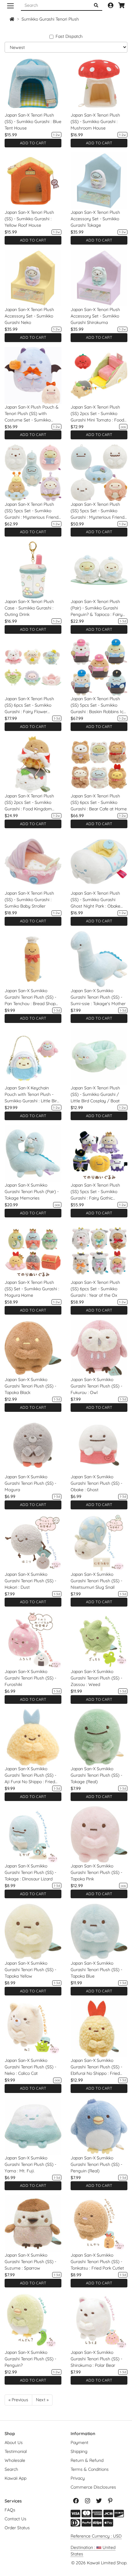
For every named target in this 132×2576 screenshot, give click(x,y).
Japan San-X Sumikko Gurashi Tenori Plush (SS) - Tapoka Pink (96, 1872)
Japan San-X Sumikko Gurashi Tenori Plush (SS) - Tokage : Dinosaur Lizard (30, 1872)
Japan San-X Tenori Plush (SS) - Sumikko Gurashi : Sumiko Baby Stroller (29, 900)
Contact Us (16, 2519)
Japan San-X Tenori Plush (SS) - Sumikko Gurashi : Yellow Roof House (29, 219)
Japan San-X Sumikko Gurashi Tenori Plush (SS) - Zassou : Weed (96, 1678)
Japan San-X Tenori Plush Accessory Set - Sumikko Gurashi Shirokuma (95, 316)
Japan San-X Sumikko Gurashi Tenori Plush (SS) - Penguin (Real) (96, 2164)
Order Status (17, 2528)
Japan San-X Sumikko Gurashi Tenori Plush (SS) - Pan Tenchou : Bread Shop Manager (30, 997)
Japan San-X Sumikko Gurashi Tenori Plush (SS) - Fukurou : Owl (96, 1386)
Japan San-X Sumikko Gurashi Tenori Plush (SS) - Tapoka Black (30, 1386)
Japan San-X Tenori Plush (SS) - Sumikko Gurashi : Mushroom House (95, 122)
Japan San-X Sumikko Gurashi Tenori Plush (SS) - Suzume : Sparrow (30, 2262)
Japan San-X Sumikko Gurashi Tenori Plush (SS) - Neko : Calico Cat (30, 2067)
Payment (80, 2442)
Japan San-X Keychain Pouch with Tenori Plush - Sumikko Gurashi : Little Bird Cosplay (32, 1095)
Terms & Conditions (90, 2469)
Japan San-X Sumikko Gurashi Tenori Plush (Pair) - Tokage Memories (32, 1192)
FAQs (10, 2510)
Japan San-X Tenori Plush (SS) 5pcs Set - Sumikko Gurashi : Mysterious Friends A (33, 511)
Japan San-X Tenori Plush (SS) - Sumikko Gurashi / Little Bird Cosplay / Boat (95, 1094)
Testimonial (16, 2451)
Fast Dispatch (69, 36)
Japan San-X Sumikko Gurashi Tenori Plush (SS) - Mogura (30, 1483)
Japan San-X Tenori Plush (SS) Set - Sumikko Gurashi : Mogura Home (32, 1289)
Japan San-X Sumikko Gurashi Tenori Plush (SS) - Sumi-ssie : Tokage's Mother (98, 997)
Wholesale (15, 2460)
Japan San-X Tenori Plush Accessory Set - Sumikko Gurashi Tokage (95, 219)
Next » (42, 2400)
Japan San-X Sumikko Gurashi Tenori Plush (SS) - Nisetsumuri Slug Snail (96, 1581)
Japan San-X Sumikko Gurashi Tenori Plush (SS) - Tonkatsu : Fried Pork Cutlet (97, 2262)
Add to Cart (33, 143)
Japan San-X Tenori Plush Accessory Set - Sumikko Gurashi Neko (29, 316)
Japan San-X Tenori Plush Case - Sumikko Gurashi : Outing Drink (29, 608)
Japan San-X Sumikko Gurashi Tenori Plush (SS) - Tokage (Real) (96, 1775)
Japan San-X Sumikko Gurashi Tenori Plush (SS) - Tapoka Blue (96, 1970)
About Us (14, 2442)
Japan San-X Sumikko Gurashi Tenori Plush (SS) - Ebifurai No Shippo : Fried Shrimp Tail (96, 2067)
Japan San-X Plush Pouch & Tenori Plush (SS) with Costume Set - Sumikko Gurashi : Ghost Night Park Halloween (32, 414)
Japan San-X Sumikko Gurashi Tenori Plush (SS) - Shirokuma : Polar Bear (96, 2359)
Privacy (78, 2478)
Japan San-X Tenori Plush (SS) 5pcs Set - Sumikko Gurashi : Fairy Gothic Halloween (95, 1192)
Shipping (79, 2451)
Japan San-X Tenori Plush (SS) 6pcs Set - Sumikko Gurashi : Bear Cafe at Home (99, 802)
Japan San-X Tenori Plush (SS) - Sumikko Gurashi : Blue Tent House (33, 122)
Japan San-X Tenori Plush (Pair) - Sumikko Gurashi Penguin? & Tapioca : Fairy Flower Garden (97, 608)
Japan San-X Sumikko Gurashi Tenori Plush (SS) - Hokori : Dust (30, 1581)
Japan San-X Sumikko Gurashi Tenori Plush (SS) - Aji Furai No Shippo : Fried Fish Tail (30, 1775)
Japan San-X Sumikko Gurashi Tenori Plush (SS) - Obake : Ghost (96, 1483)
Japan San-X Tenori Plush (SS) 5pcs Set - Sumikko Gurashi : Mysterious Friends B (99, 511)
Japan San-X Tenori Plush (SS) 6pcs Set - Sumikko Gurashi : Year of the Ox (95, 1289)
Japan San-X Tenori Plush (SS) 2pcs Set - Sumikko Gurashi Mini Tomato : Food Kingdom (97, 414)
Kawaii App (16, 2478)
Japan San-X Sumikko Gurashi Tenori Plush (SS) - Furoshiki (30, 1678)
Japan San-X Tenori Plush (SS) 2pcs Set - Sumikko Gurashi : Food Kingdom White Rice (29, 803)
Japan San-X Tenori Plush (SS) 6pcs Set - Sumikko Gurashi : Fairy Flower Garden (29, 705)
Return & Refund (87, 2460)
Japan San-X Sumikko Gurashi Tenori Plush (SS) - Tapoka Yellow (30, 1970)
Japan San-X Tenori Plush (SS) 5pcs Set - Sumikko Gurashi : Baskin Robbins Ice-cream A (99, 705)
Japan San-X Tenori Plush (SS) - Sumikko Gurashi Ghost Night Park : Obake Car (95, 900)
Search (11, 2469)
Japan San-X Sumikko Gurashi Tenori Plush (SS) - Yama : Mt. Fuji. (30, 2164)
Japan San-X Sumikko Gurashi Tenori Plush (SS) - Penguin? (30, 2359)
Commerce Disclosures (93, 2487)
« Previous (18, 2400)
